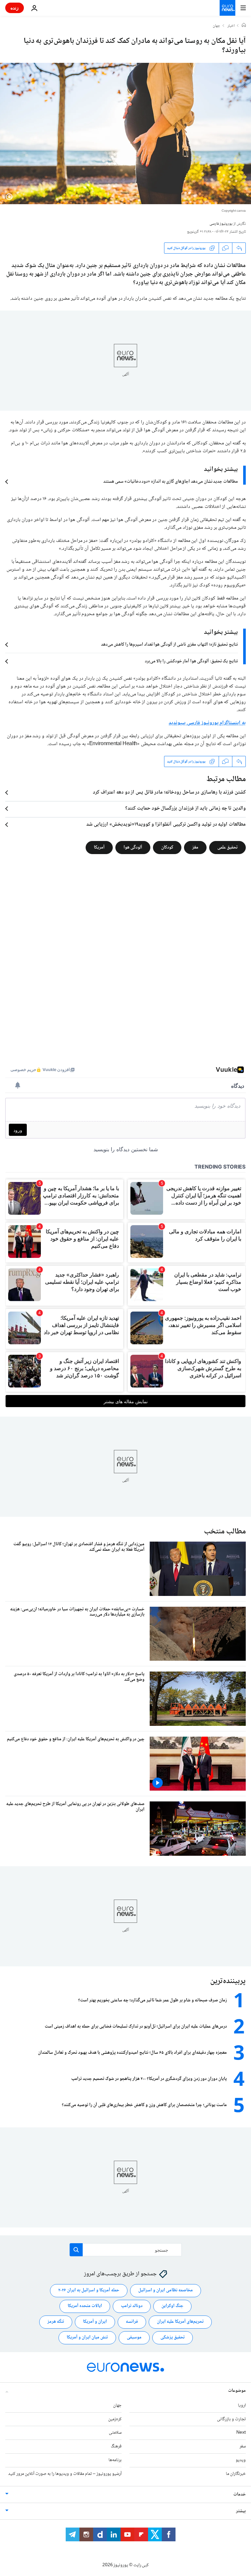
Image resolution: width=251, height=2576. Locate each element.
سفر (243, 2446)
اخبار (231, 26)
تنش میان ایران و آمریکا (87, 2337)
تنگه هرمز (56, 2322)
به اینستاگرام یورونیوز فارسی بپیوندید (207, 723)
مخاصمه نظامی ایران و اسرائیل (166, 2290)
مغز (195, 848)
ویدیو (241, 2460)
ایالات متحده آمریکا (85, 2306)
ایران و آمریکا (95, 2322)
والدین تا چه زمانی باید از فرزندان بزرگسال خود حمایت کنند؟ (185, 809)
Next (241, 2433)
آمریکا (99, 848)
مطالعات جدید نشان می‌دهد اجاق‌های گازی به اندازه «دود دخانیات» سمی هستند (171, 482)
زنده (15, 8)
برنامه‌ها (115, 2460)
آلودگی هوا (133, 848)
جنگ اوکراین (172, 2306)
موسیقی (134, 2337)
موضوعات (237, 2391)
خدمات (240, 2495)
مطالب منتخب (225, 1532)
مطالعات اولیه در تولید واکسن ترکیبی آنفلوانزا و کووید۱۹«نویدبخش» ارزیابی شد (166, 825)
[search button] (76, 2250)
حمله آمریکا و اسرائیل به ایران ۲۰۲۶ (89, 2290)
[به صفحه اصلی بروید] (227, 8)
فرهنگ (116, 2446)
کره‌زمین (115, 2419)
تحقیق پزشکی (173, 2337)
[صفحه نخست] (244, 26)
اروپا (242, 2406)
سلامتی (115, 2433)
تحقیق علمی (227, 848)
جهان (217, 26)
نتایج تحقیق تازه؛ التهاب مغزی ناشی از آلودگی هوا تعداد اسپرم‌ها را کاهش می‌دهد (169, 645)
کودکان (167, 848)
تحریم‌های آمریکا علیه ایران (180, 2322)
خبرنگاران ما (236, 2474)
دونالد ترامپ (132, 2306)
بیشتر (241, 2511)
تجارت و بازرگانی (231, 2419)
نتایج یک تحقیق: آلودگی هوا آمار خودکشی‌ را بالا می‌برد (191, 661)
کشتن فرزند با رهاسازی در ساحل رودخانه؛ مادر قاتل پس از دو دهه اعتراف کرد (169, 793)
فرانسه (132, 2322)
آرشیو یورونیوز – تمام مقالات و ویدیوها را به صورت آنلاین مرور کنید (65, 2474)
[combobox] (126, 2250)
